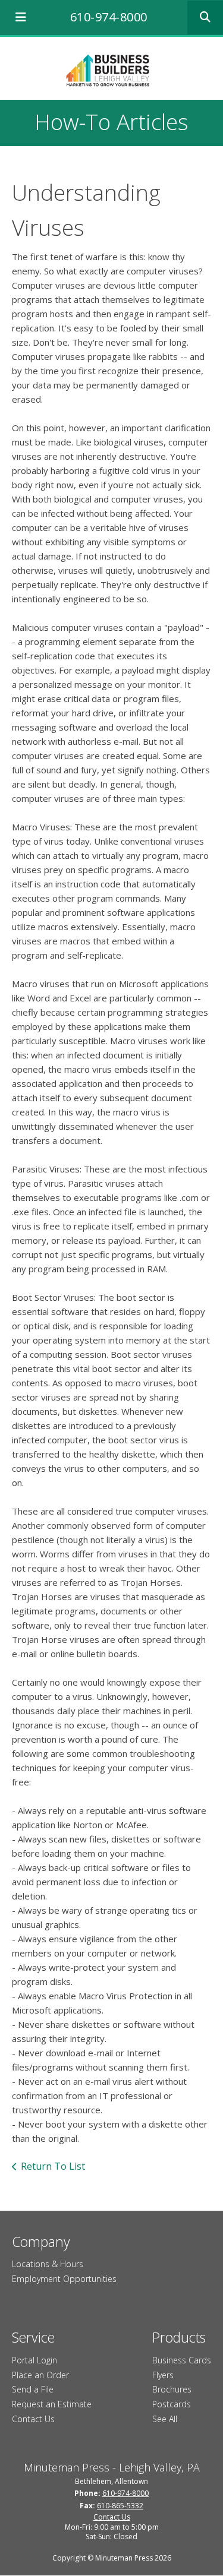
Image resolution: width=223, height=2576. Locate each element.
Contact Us (33, 2419)
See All (165, 2419)
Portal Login (34, 2360)
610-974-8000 (109, 17)
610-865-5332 (120, 2506)
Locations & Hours (48, 2264)
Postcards (172, 2404)
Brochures (172, 2389)
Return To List (53, 2166)
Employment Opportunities (64, 2279)
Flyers (163, 2375)
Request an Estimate (52, 2404)
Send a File (33, 2389)
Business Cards (182, 2360)
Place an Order (40, 2375)
